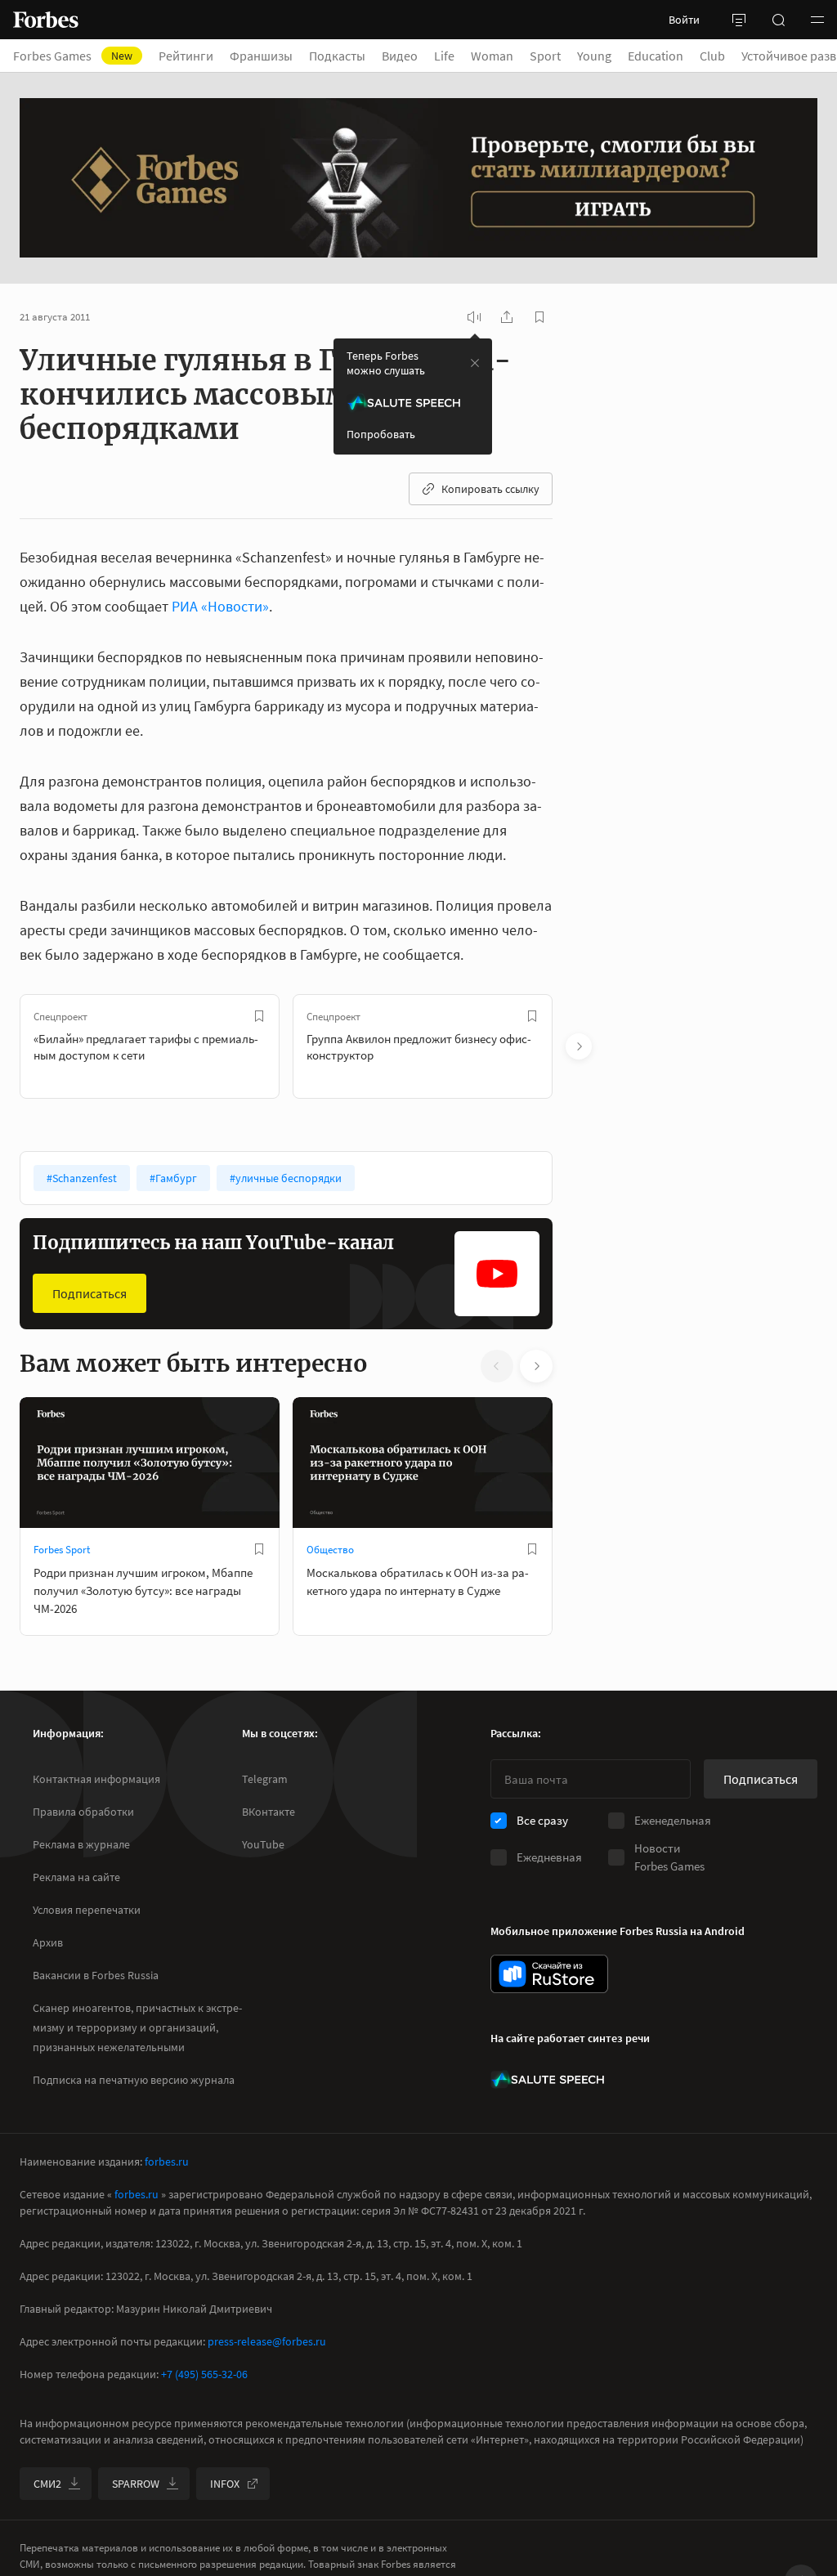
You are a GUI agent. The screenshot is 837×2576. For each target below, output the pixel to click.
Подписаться (90, 1293)
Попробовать (381, 434)
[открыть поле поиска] (778, 20)
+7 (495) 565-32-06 (204, 2374)
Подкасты (337, 56)
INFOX (225, 2484)
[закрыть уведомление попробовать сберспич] (475, 363)
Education (656, 56)
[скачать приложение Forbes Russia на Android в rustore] (549, 1974)
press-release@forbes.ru (267, 2341)
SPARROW (136, 2484)
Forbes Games (73, 56)
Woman (492, 56)
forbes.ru (167, 2162)
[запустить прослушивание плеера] (474, 317)
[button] (817, 20)
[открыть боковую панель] (739, 20)
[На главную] (46, 20)
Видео (400, 56)
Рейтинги (186, 56)
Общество (330, 1550)
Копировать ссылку (490, 489)
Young (594, 56)
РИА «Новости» (220, 606)
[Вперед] (579, 1046)
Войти (684, 20)
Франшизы (261, 56)
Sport (545, 56)
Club (712, 56)
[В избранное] (259, 1016)
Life (444, 56)
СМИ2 (47, 2484)
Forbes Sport (62, 1550)
